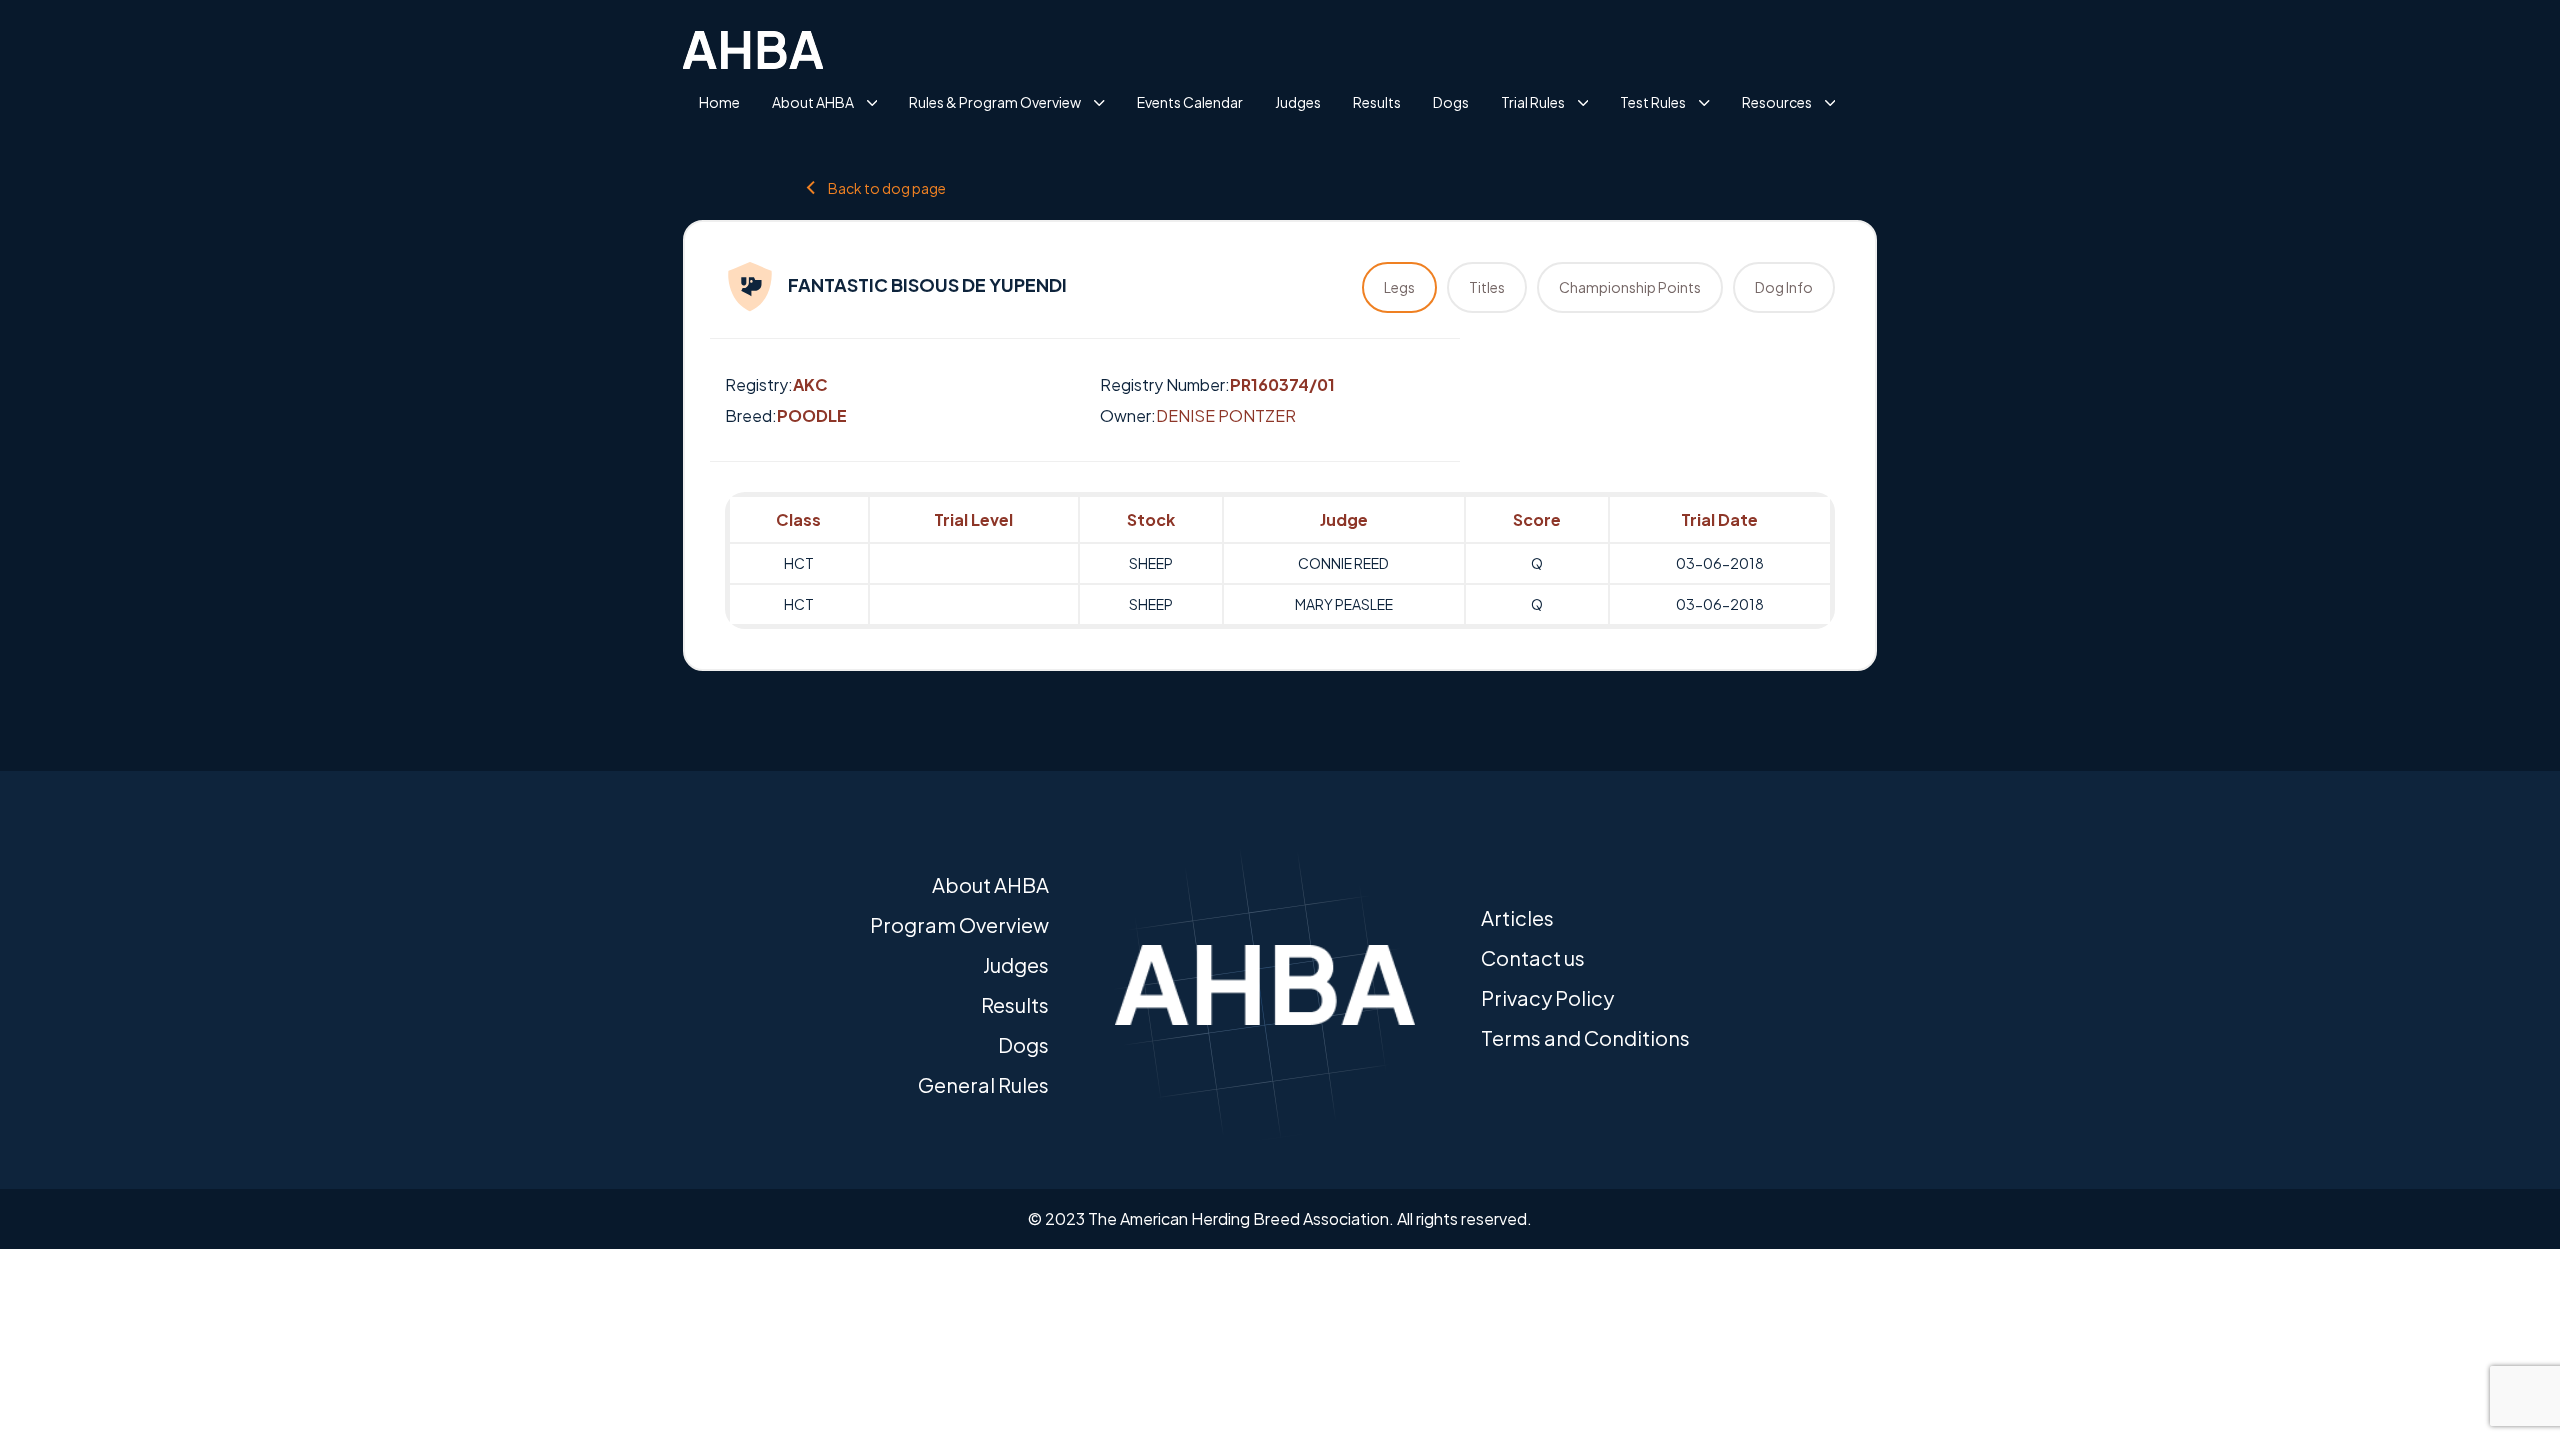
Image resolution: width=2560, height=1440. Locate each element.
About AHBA (813, 102)
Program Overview (959, 924)
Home (719, 102)
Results (1377, 102)
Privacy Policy (1547, 997)
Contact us (1533, 957)
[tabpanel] (1280, 560)
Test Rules (1653, 102)
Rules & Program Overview (995, 102)
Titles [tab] (1487, 287)
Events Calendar (1190, 102)
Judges (1298, 102)
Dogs (1451, 102)
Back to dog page (887, 187)
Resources (1777, 102)
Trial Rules (1533, 102)
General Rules (983, 1084)
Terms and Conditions (1585, 1037)
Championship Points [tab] (1630, 287)
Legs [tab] (1399, 287)
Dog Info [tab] (1784, 287)
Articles (1517, 917)
